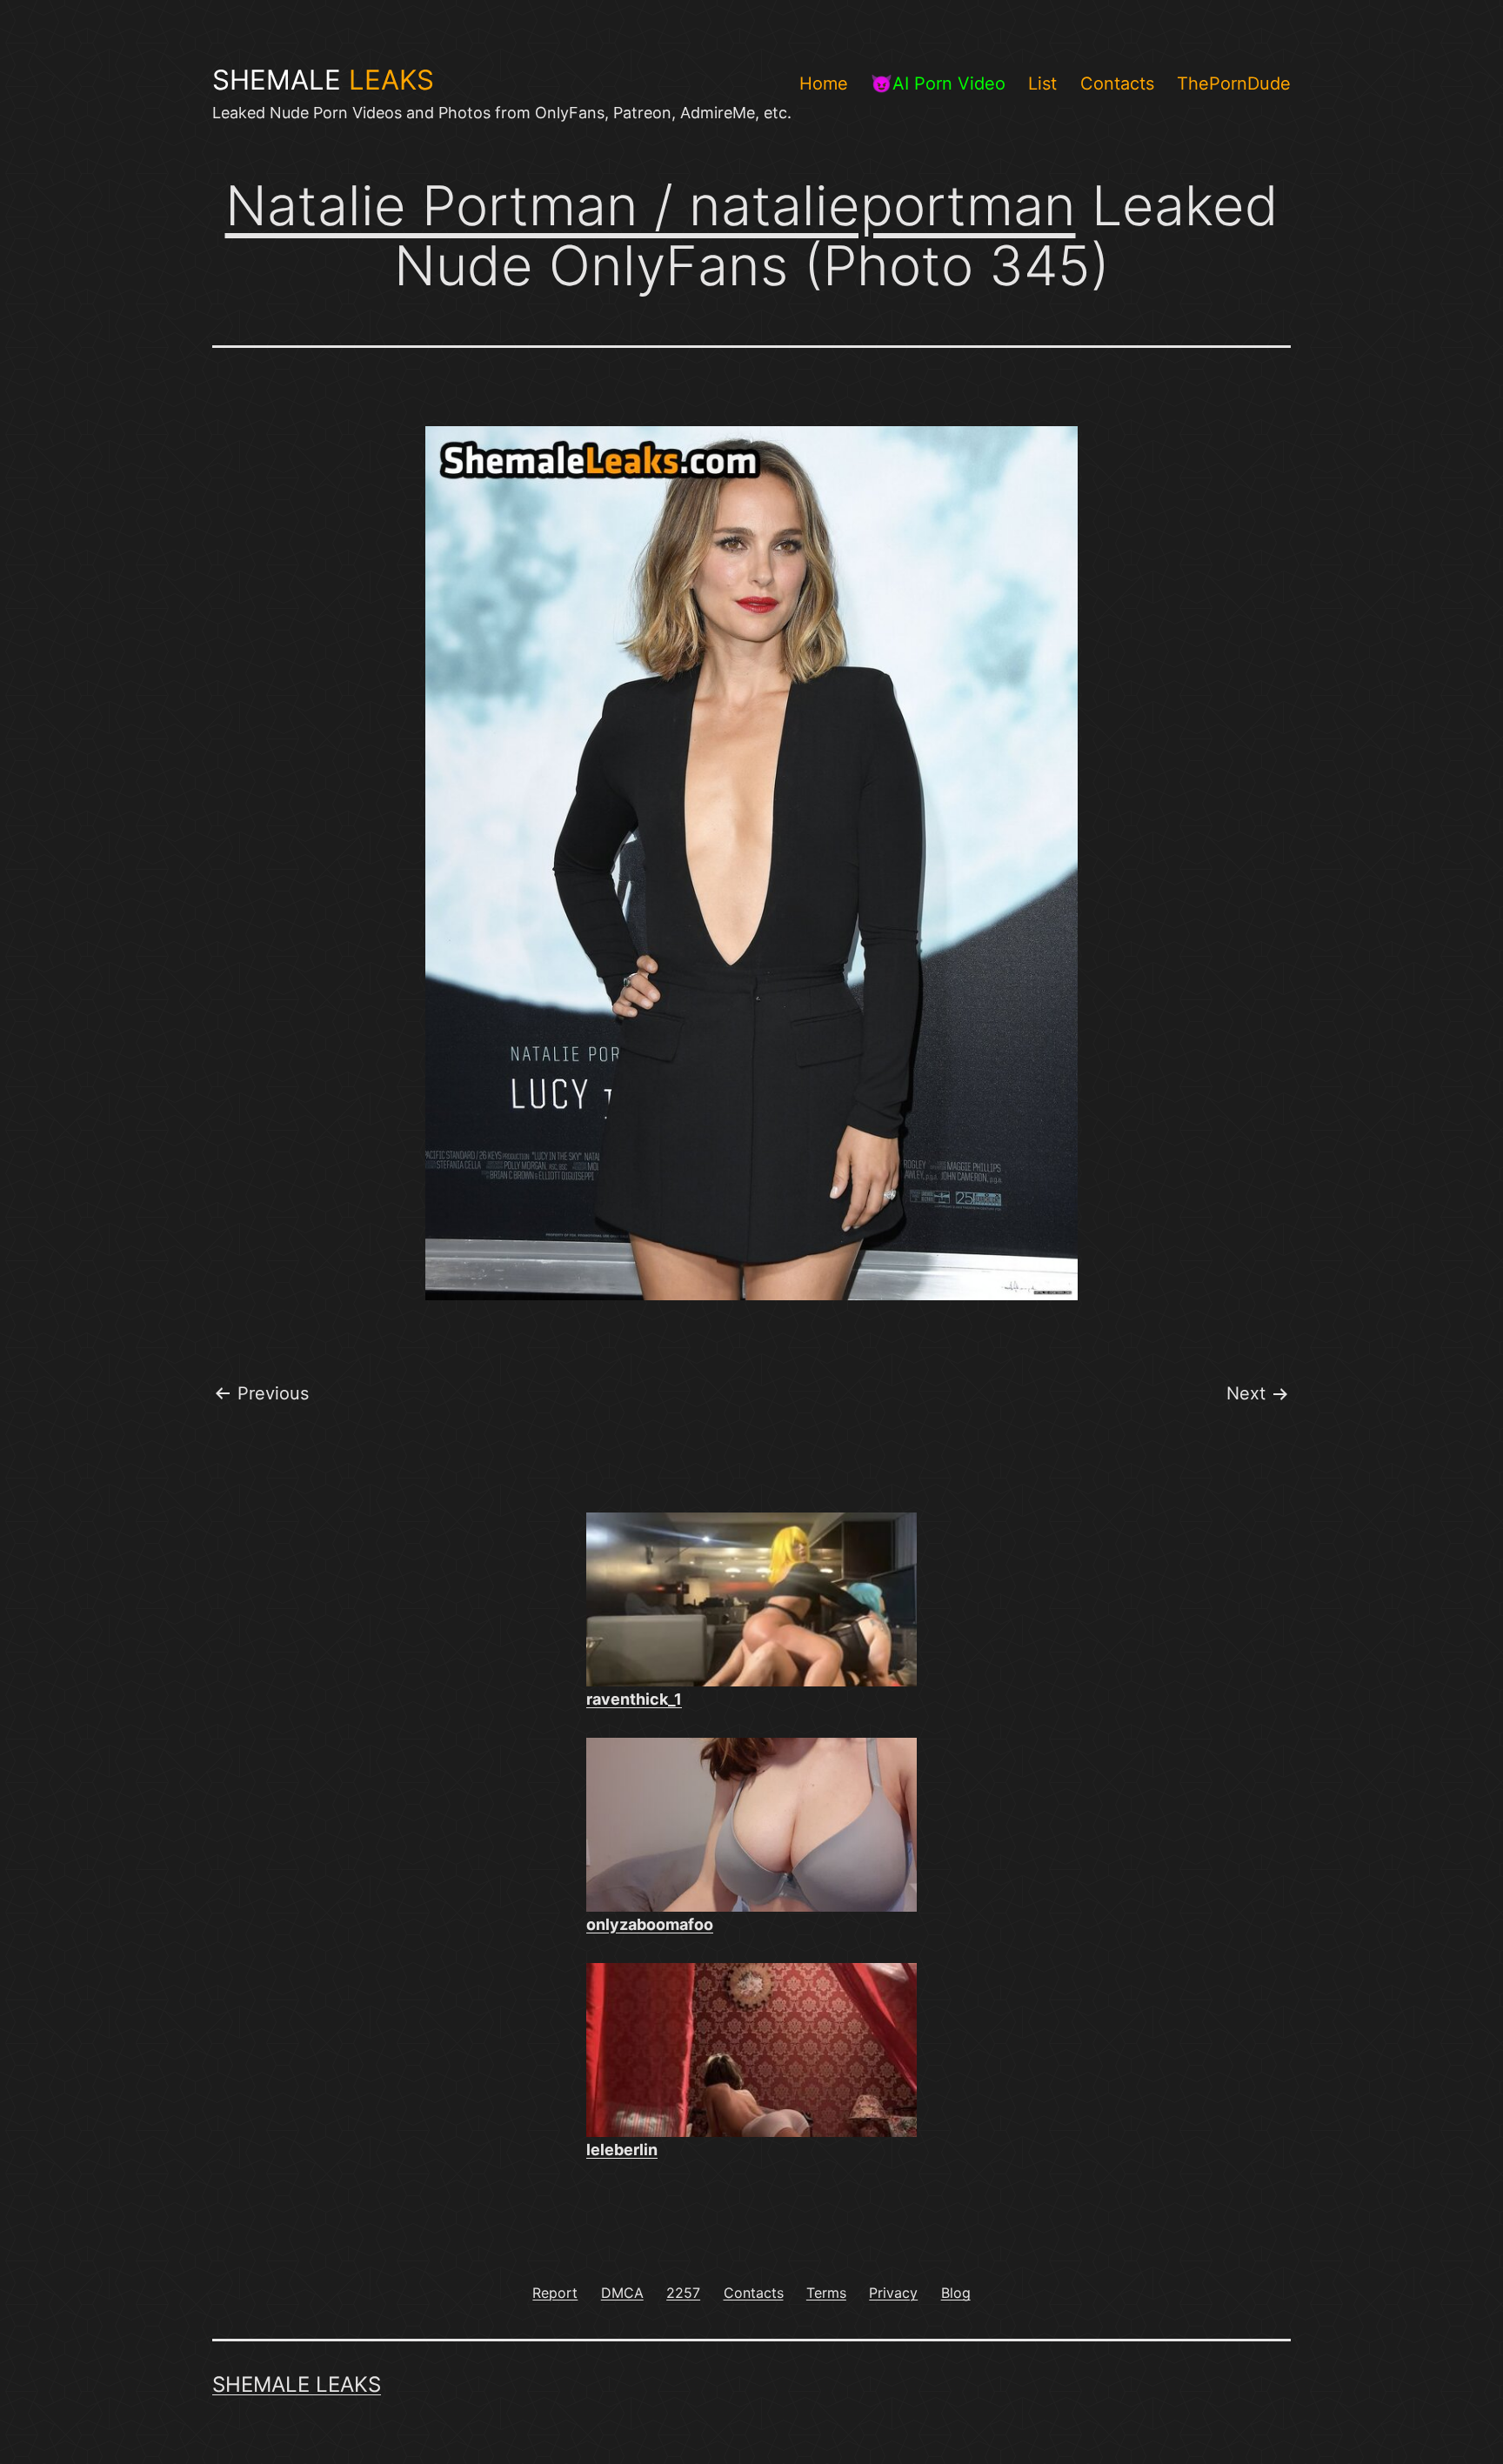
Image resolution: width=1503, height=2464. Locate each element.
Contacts (1117, 83)
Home (824, 83)
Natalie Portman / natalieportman (651, 205)
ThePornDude (1234, 83)
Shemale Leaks (297, 2384)
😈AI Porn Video (938, 83)
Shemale (323, 80)
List (1042, 83)
